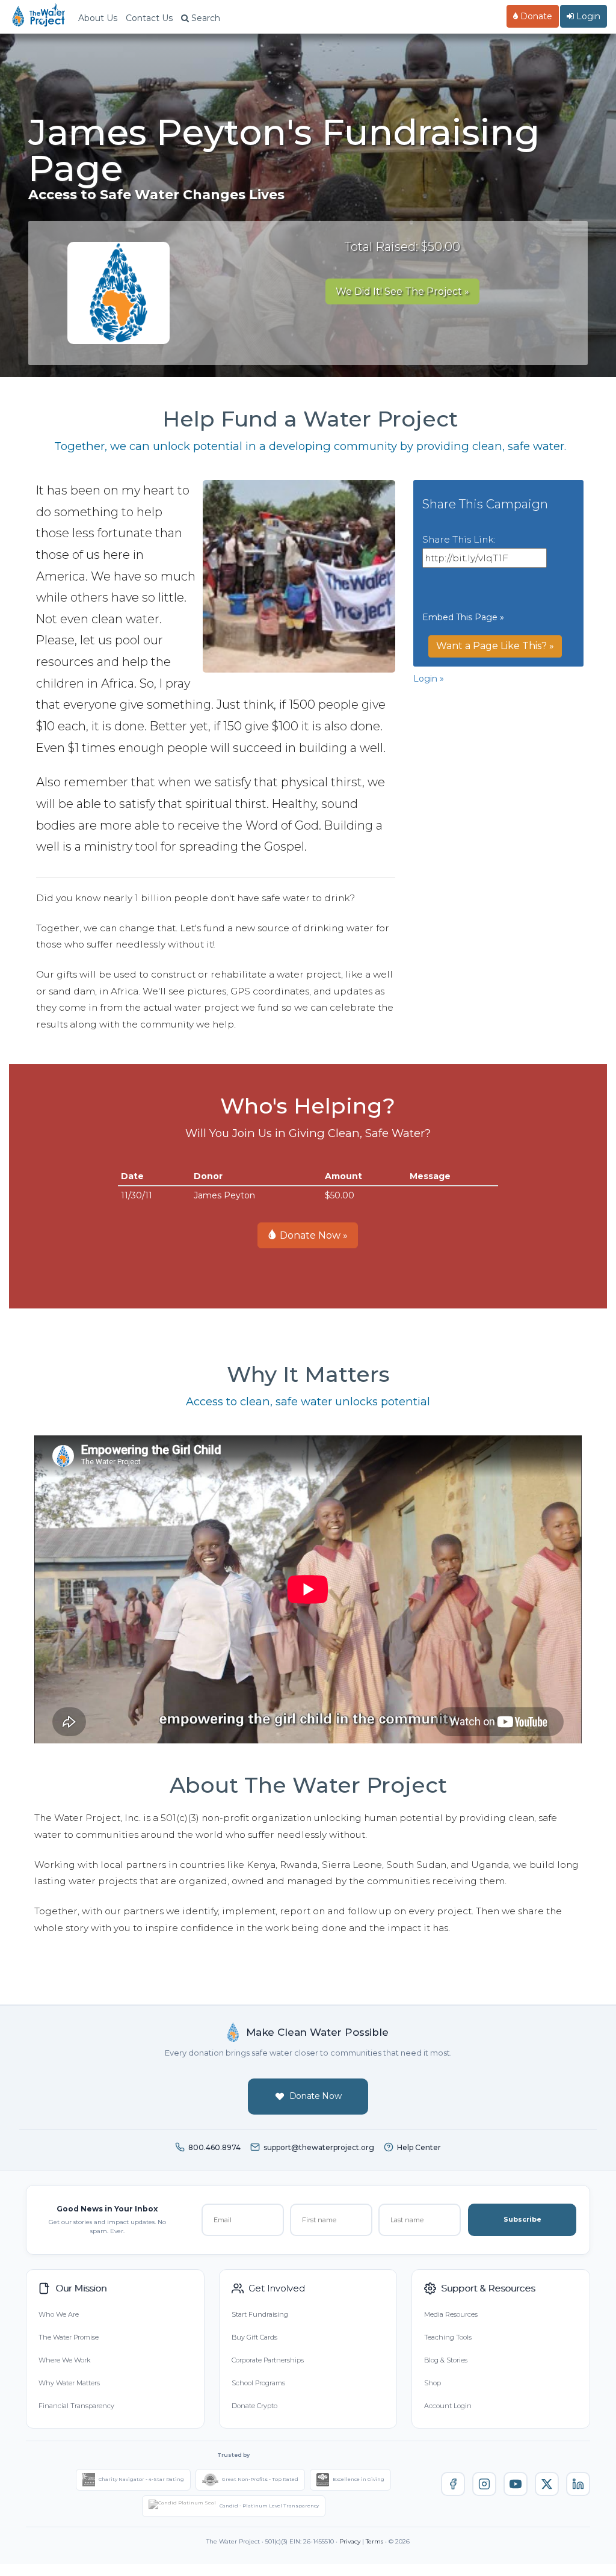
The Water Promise (69, 2337)
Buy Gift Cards (254, 2337)
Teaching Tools (448, 2337)
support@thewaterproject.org (319, 2147)
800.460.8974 (214, 2147)
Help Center (419, 2147)
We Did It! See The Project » (402, 291)
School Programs (258, 2383)
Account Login (448, 2406)
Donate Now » (313, 1235)
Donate (535, 16)
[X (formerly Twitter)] (547, 2484)
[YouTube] (516, 2484)
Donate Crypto (254, 2406)
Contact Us (149, 18)
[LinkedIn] (578, 2484)
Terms (374, 2541)
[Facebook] (453, 2484)
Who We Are (59, 2314)
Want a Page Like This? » (495, 646)
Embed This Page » (463, 617)
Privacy (350, 2541)
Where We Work (64, 2360)
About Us (98, 18)
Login (587, 16)
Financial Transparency (76, 2406)
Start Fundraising (260, 2314)
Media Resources (451, 2314)
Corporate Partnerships (268, 2360)
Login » (429, 679)
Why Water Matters (69, 2383)
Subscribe (522, 2219)
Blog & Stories (446, 2360)
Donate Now (316, 2096)
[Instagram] (484, 2484)
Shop (433, 2383)
